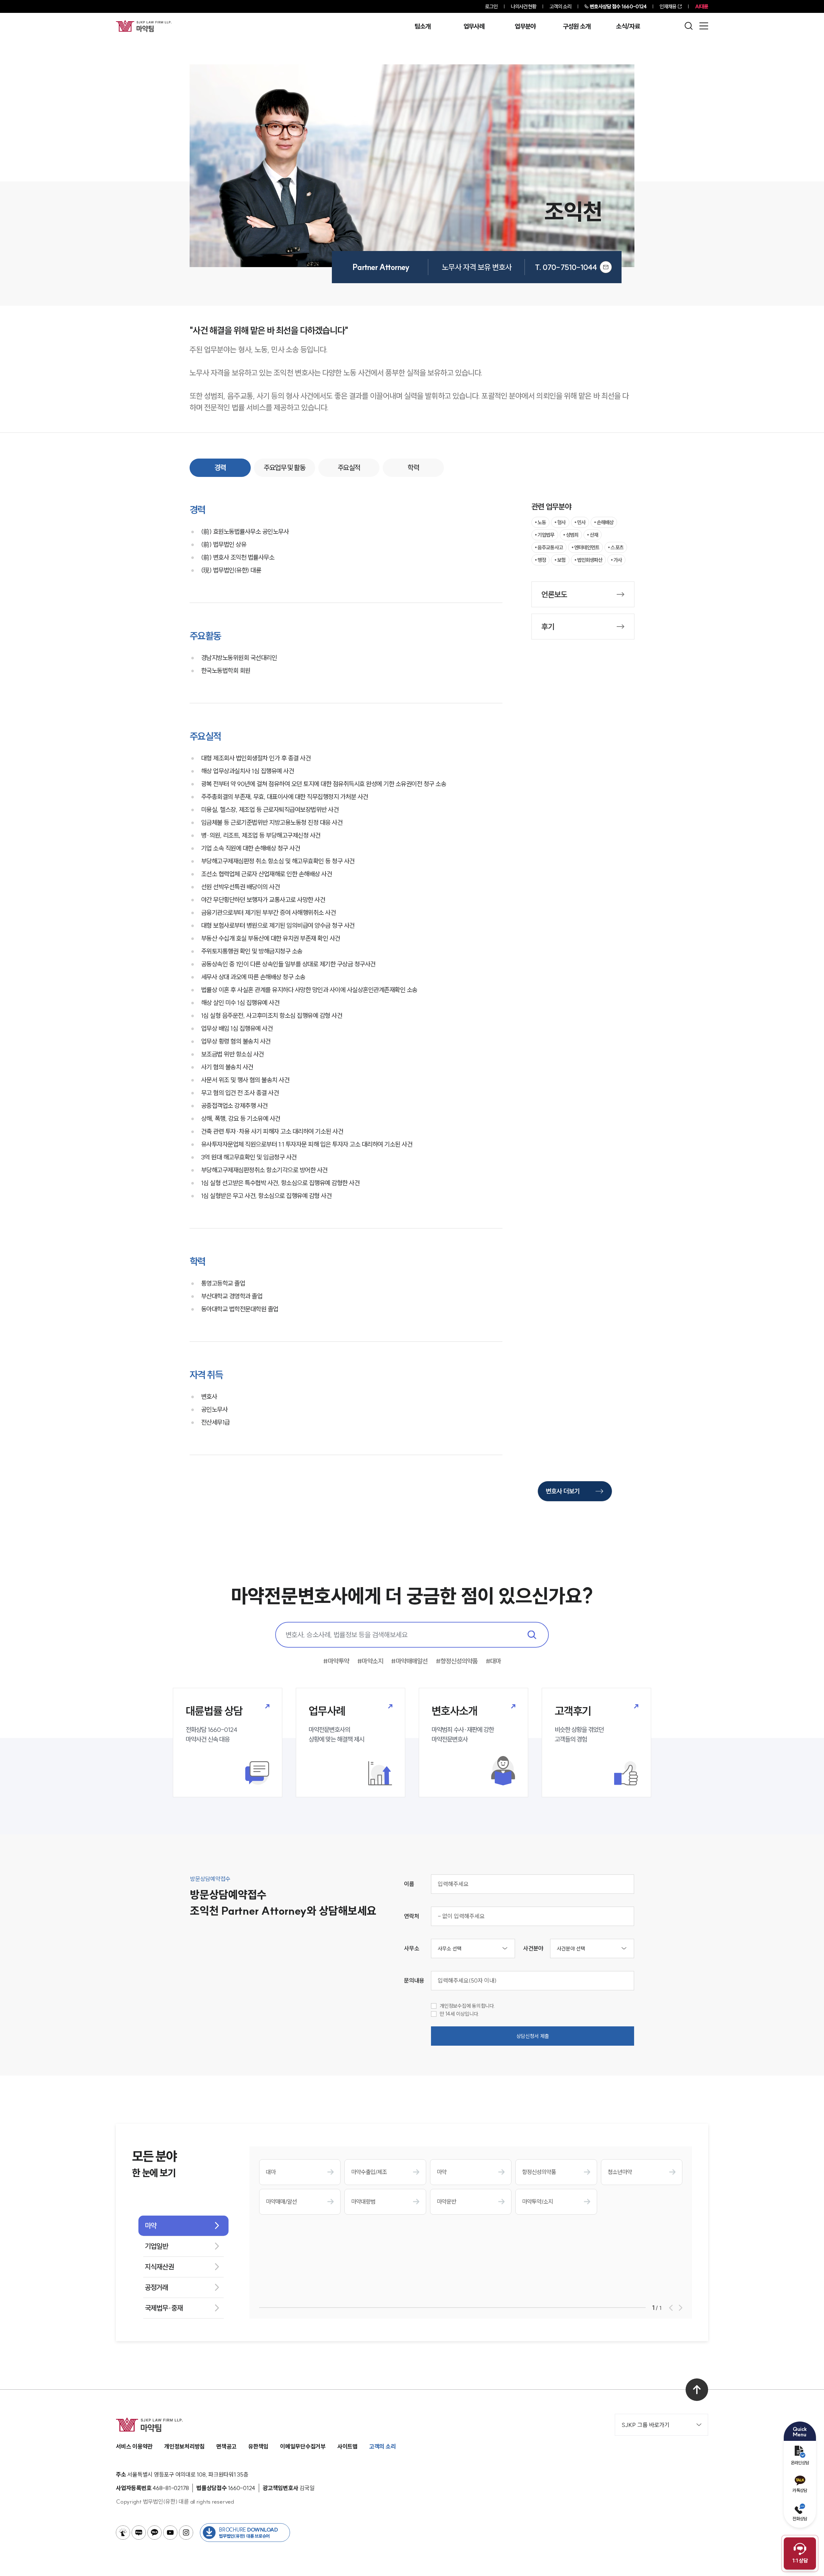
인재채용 (668, 6)
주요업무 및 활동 (284, 468)
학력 (413, 468)
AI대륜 (702, 6)
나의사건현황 (524, 6)
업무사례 (474, 26)
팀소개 (422, 26)
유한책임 (258, 2446)
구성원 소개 (577, 26)
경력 (220, 468)
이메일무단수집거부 (303, 2446)
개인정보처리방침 (184, 2446)
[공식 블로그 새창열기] (139, 2533)
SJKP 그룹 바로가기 (646, 2425)
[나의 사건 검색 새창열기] (123, 2533)
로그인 (491, 6)
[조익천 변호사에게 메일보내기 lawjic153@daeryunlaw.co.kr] (606, 267)
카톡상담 (800, 2490)
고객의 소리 (561, 6)
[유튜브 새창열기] (170, 2533)
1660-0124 (618, 6)
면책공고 (226, 2446)
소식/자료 (628, 26)
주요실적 (349, 468)
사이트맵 (347, 2446)
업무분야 (525, 26)
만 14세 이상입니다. (459, 2014)
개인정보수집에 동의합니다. (468, 2006)
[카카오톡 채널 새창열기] (154, 2533)
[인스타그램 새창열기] (186, 2533)
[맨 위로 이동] (697, 2390)
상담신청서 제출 (533, 2036)
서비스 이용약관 (134, 2446)
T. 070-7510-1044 (566, 267)
